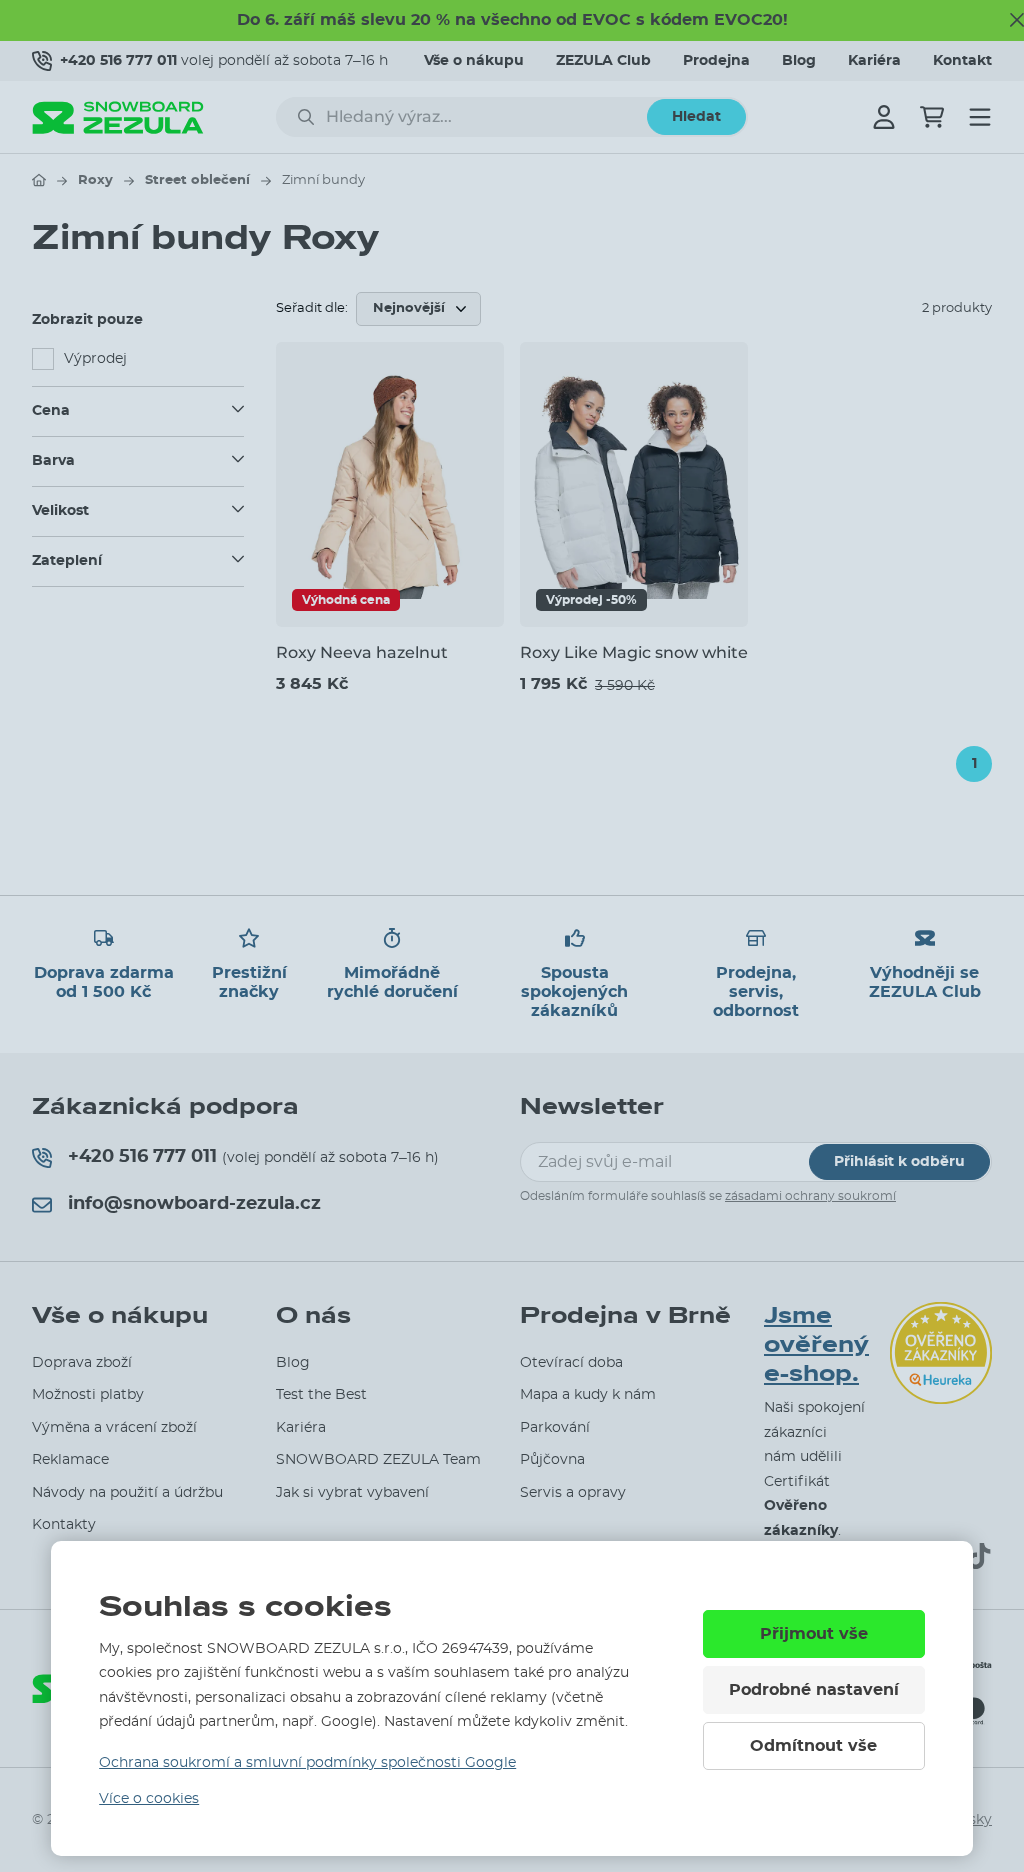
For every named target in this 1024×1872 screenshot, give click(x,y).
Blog (799, 61)
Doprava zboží (82, 1363)
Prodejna (716, 61)
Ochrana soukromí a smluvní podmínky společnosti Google (307, 1763)
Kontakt (962, 61)
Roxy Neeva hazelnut (362, 652)
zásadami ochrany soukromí (810, 1196)
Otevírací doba (571, 1363)
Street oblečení (197, 180)
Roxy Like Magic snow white (634, 652)
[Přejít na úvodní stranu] (39, 180)
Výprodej (95, 359)
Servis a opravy (573, 1493)
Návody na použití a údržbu (127, 1493)
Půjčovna (552, 1460)
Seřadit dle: (312, 308)
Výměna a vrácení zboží (114, 1428)
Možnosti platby (88, 1395)
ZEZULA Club (603, 61)
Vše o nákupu (474, 61)
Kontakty (64, 1525)
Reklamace (70, 1460)
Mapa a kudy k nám (588, 1395)
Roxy (95, 180)
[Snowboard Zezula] (118, 117)
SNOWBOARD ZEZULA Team (378, 1460)
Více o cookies (149, 1799)
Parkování (555, 1428)
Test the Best (321, 1395)
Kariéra (874, 61)
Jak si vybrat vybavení (352, 1493)
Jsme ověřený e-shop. (816, 1345)
